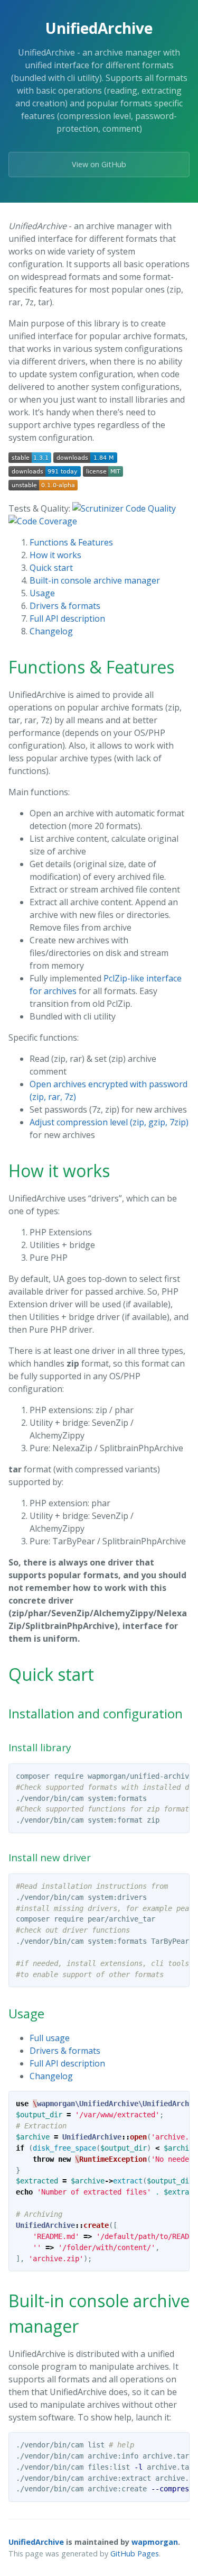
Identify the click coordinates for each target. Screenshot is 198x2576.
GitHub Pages (135, 2554)
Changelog (51, 631)
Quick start (51, 568)
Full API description (67, 618)
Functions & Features (71, 542)
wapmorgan (155, 2542)
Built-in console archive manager (95, 580)
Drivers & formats (65, 606)
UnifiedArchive (36, 2542)
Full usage (50, 2038)
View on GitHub (99, 164)
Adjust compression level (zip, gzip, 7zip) (109, 1122)
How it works (55, 555)
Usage (42, 593)
